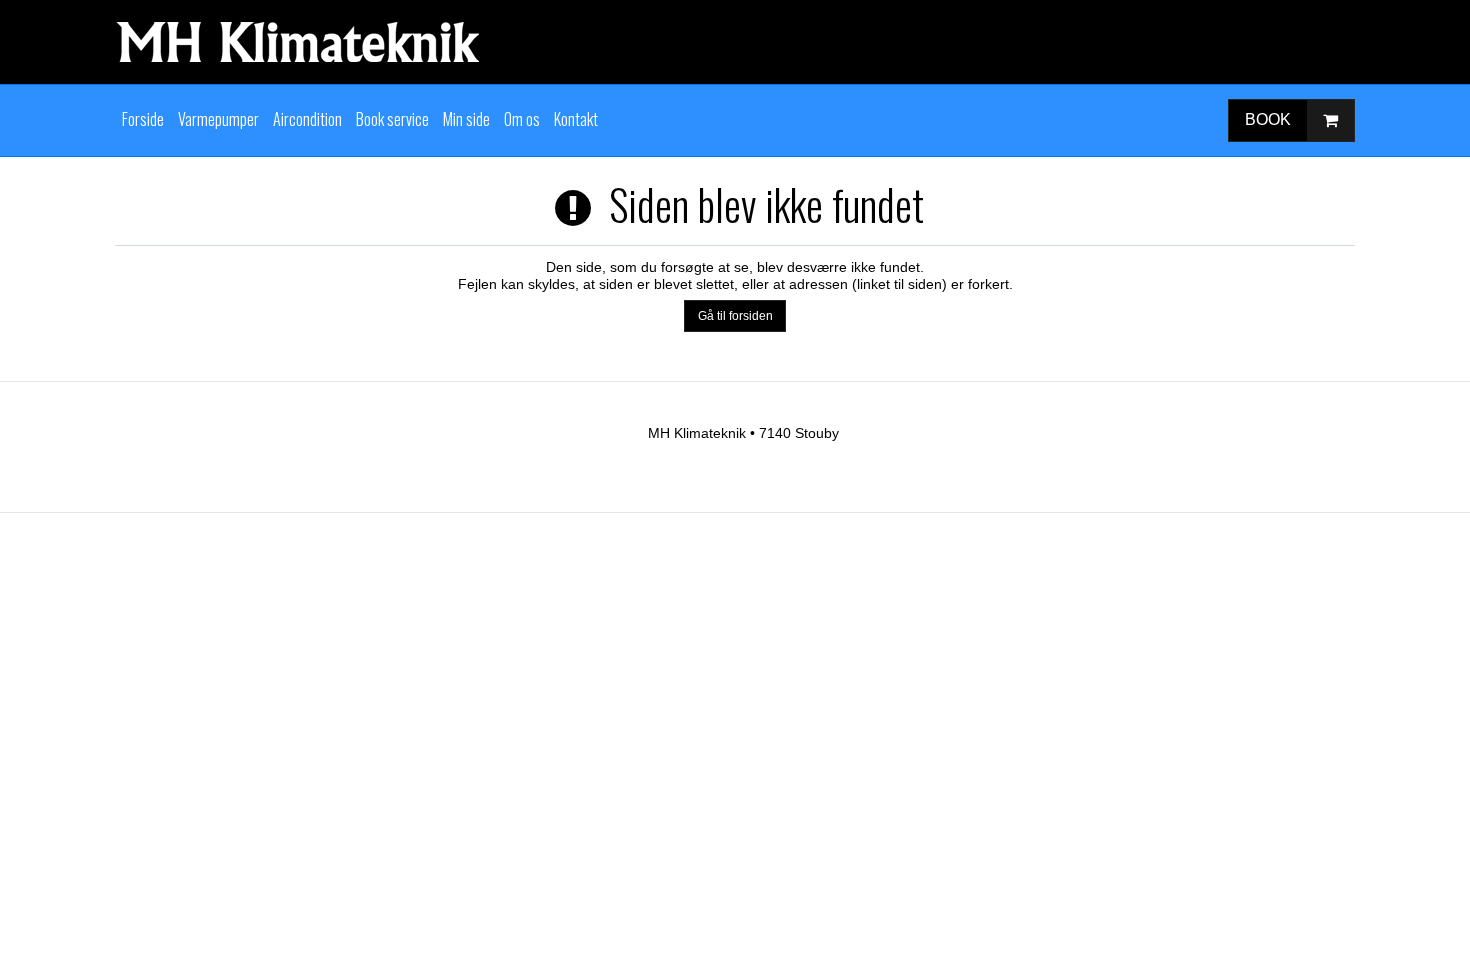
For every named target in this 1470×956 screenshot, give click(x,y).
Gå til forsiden (735, 316)
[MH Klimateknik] (735, 42)
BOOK (1268, 119)
